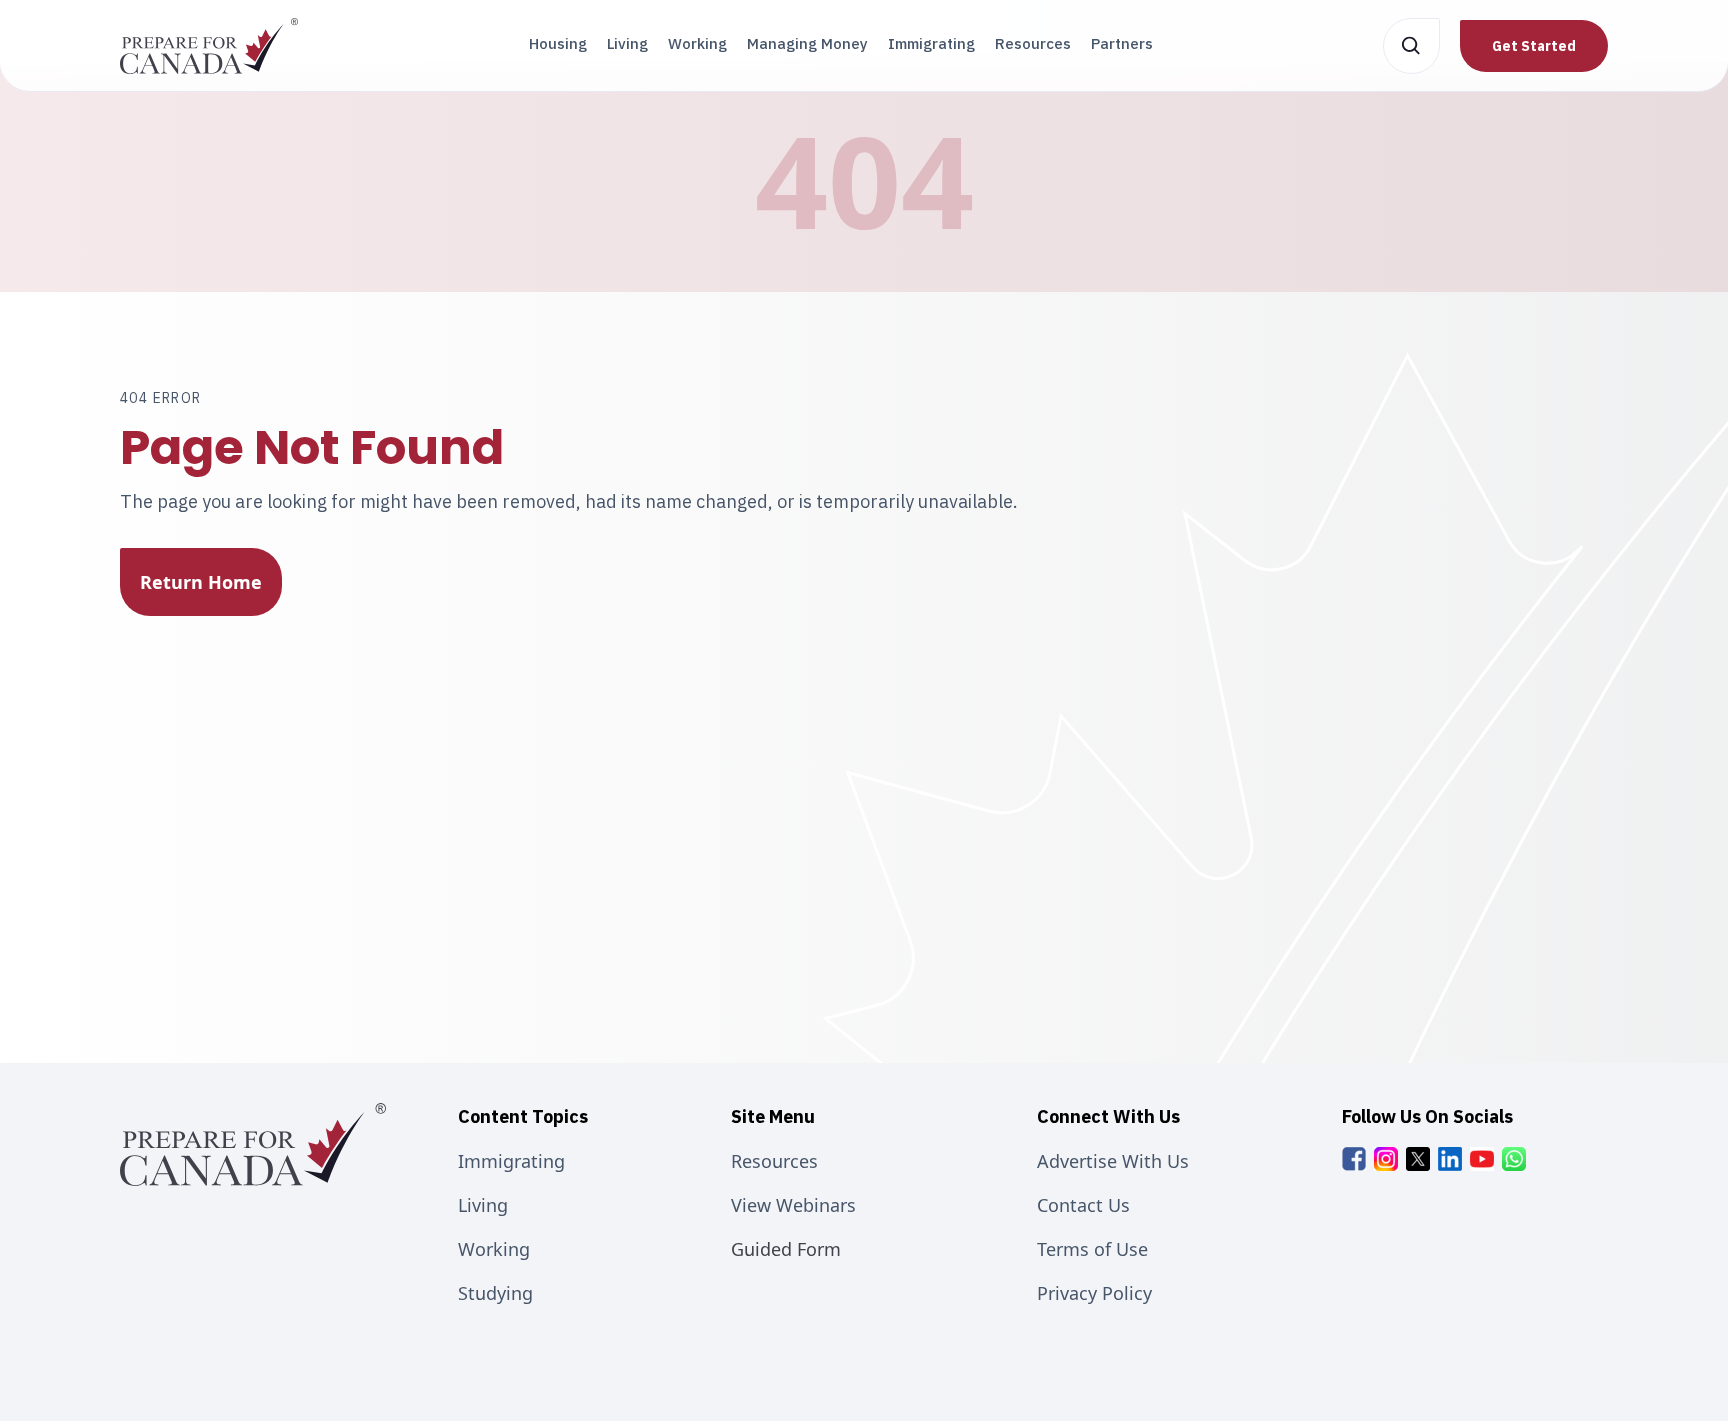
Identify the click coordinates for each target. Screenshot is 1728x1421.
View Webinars (793, 1205)
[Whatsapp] (1514, 1159)
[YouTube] (1482, 1159)
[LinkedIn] (1450, 1159)
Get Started (1534, 46)
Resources (1033, 43)
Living (627, 43)
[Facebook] (1354, 1159)
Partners (1122, 43)
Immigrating (931, 43)
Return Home (201, 582)
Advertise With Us (1113, 1161)
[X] (1418, 1159)
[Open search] (1411, 46)
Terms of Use (1092, 1249)
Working (697, 43)
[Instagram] (1386, 1159)
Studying (495, 1293)
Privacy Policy (1094, 1293)
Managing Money (807, 43)
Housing (558, 43)
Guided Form (786, 1249)
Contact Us (1083, 1205)
